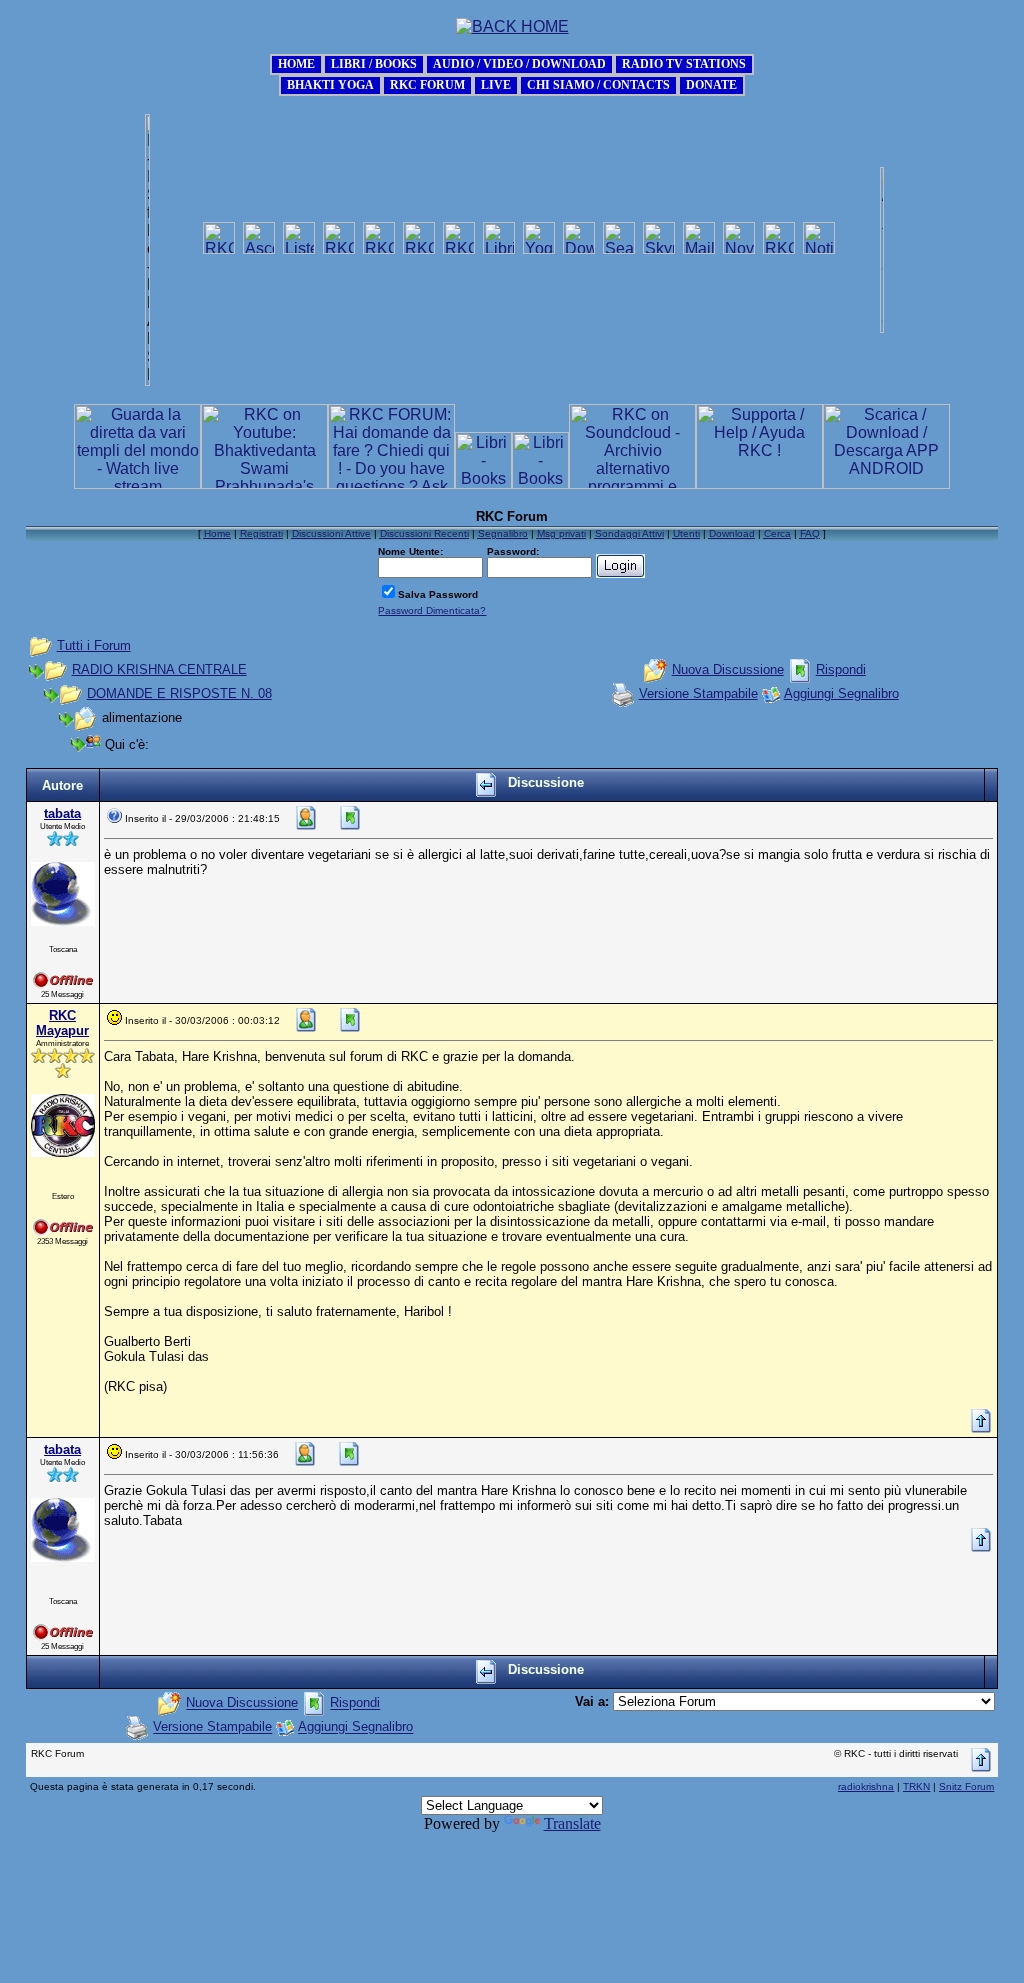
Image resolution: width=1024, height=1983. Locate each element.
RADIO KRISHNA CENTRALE (159, 669)
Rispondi (841, 669)
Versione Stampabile (698, 693)
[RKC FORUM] (427, 83)
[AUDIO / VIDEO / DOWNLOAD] (519, 62)
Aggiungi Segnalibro (841, 693)
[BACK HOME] (296, 62)
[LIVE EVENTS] (496, 83)
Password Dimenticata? (432, 610)
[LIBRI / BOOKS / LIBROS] (374, 62)
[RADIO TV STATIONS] (684, 62)
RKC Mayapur (62, 1023)
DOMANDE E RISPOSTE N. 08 (179, 693)
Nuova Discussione (728, 669)
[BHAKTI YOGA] (330, 83)
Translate (572, 1823)
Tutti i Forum (94, 645)
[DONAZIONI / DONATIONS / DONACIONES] (711, 83)
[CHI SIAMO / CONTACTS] (598, 83)
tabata (62, 813)
